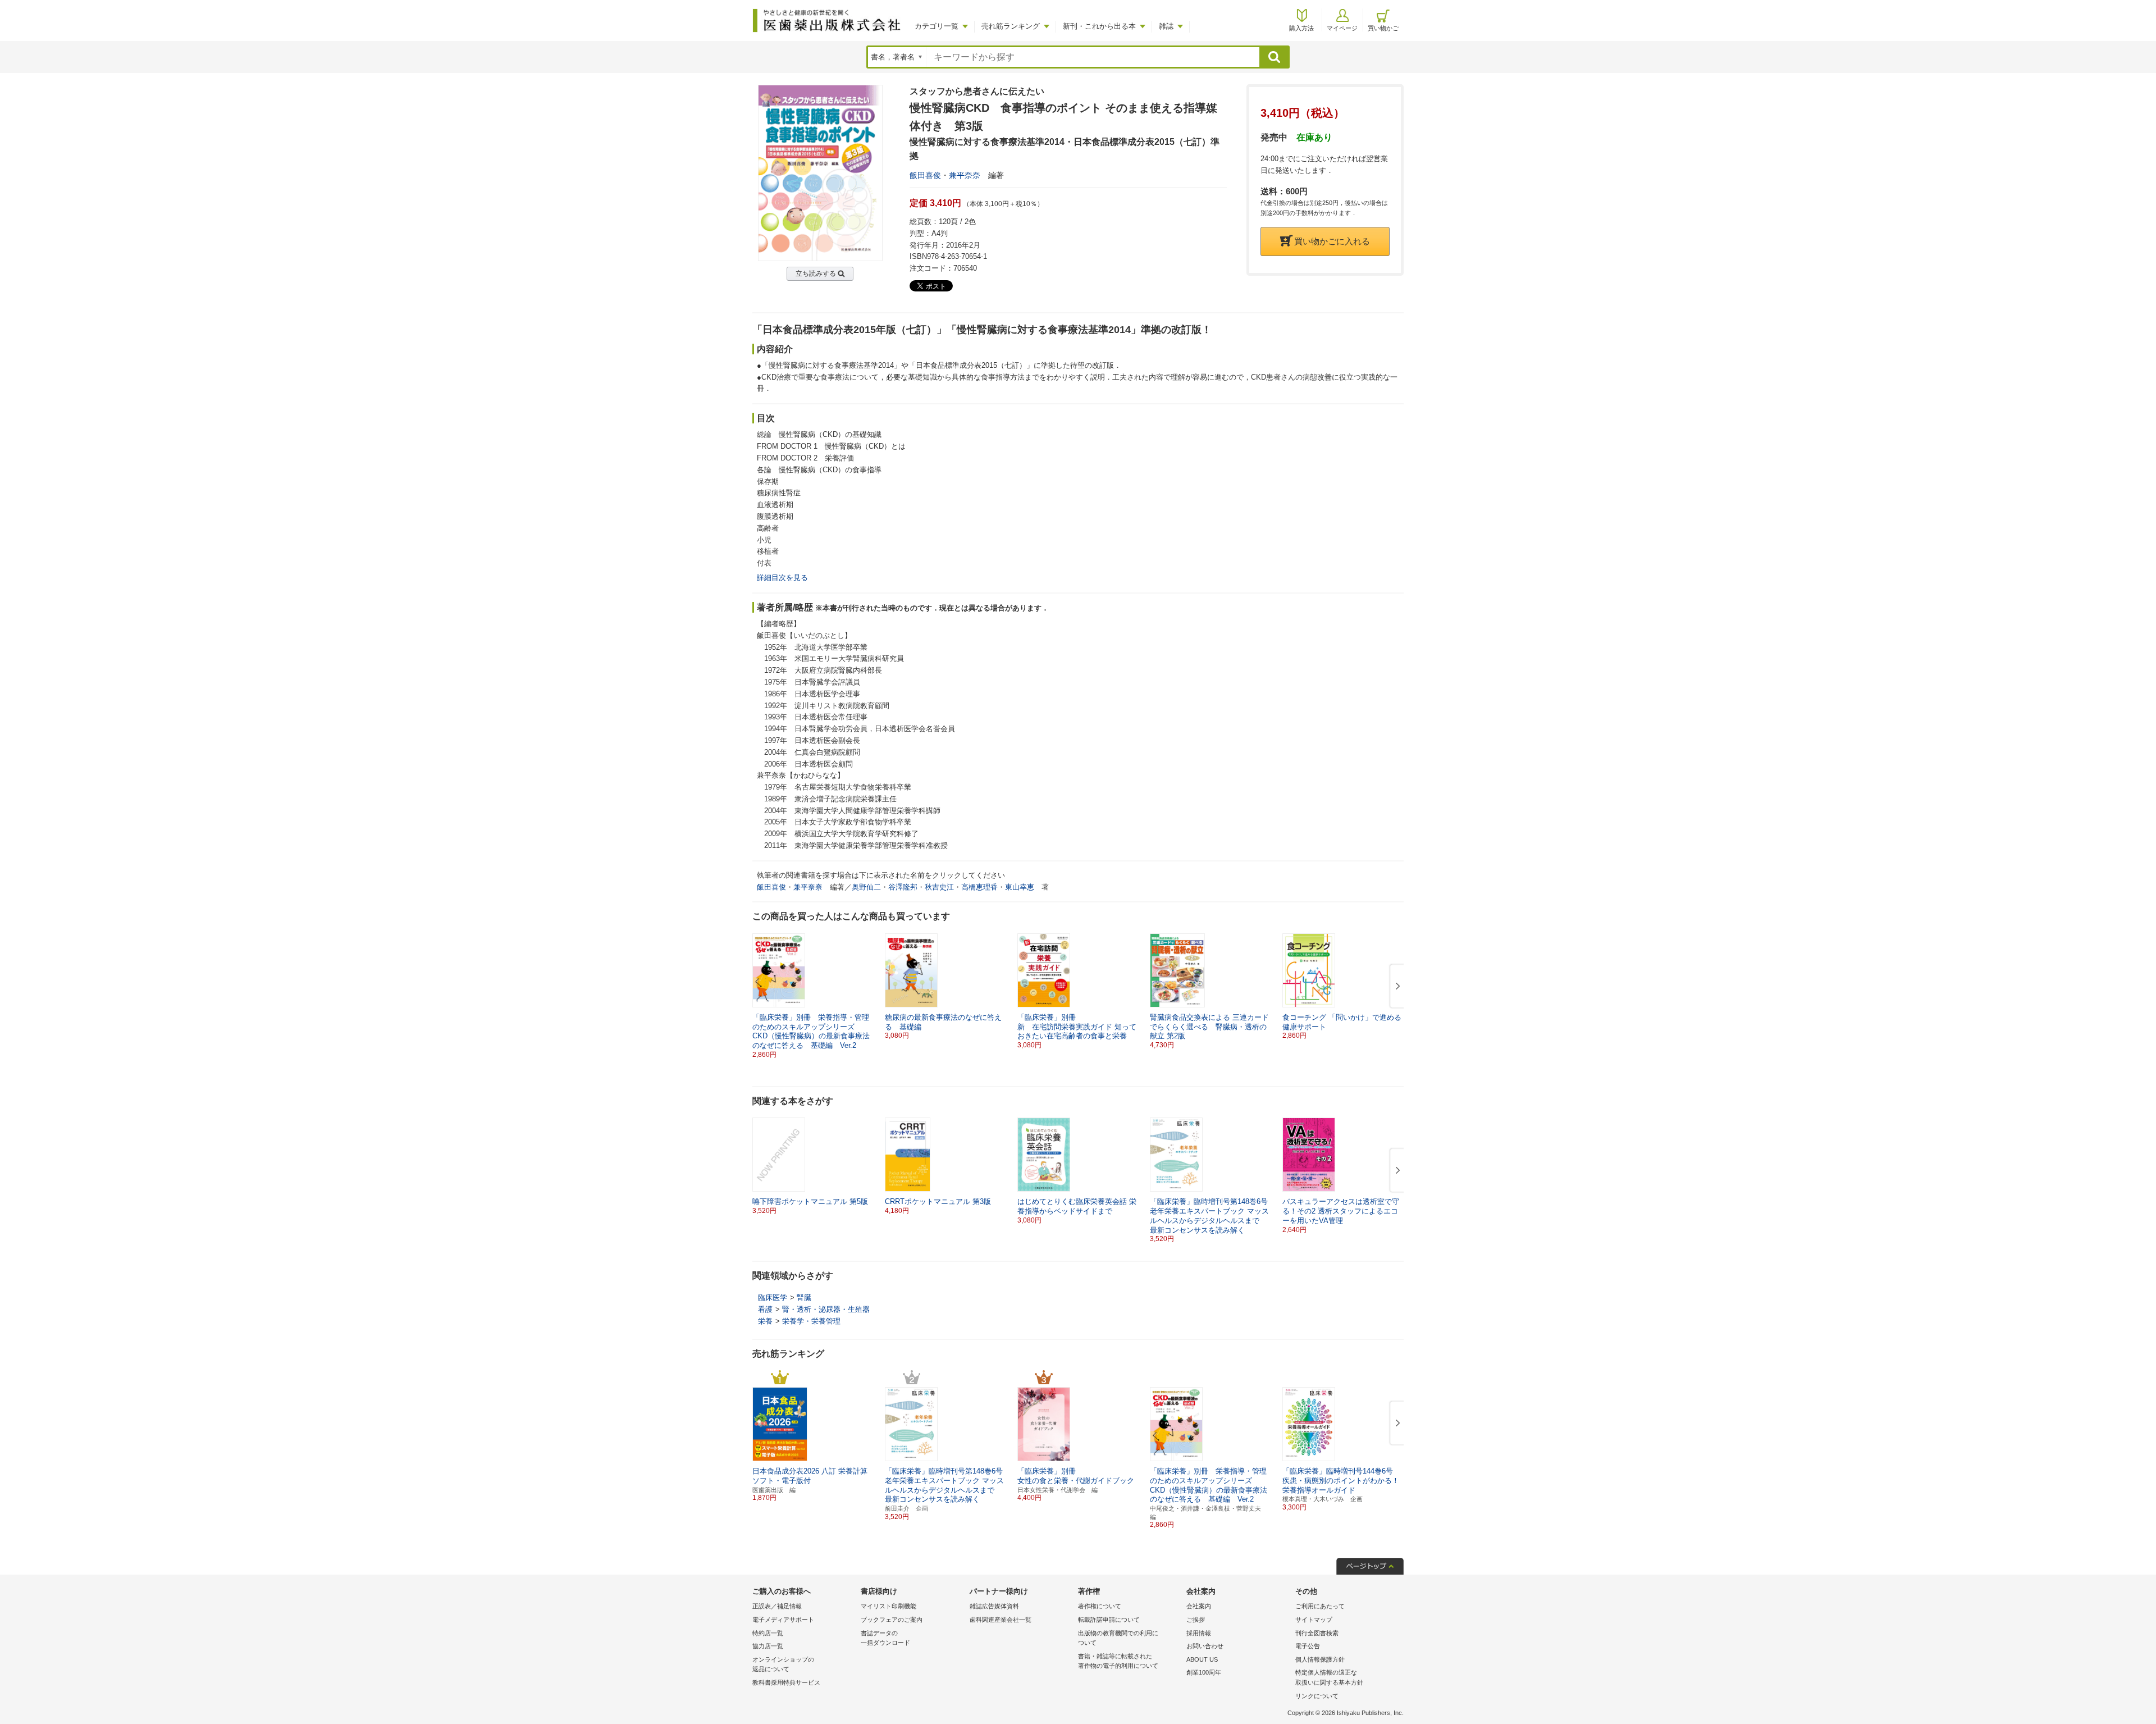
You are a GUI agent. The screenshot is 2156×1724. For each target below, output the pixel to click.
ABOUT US (1202, 1659)
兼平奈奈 (965, 175)
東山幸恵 (1020, 887)
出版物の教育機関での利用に (1118, 1638)
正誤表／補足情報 (777, 1606)
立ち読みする (816, 273)
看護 (765, 1309)
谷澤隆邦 (903, 887)
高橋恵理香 (979, 887)
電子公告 (1308, 1646)
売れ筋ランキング (1011, 26)
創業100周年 (1204, 1672)
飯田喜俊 (925, 175)
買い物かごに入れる (1332, 241)
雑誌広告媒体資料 (994, 1606)
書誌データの (885, 1638)
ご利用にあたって (1320, 1606)
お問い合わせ (1205, 1646)
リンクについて (1317, 1696)
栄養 (765, 1321)
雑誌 (1166, 26)
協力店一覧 (768, 1646)
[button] (1396, 987)
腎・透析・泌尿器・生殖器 (826, 1309)
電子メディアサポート (783, 1620)
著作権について (1100, 1606)
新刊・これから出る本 (1099, 26)
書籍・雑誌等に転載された (1118, 1661)
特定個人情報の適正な (1329, 1677)
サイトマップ (1314, 1620)
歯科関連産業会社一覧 (1001, 1620)
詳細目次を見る (782, 578)
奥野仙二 (866, 887)
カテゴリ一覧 (937, 26)
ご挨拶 (1196, 1620)
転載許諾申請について (1109, 1620)
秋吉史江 (939, 887)
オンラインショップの (783, 1664)
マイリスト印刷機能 (889, 1606)
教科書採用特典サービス (786, 1682)
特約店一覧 (768, 1633)
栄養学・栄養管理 (811, 1321)
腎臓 (804, 1297)
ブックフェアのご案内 (892, 1620)
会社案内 (1199, 1606)
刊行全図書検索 (1317, 1633)
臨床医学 (773, 1297)
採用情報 (1199, 1633)
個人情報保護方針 (1320, 1659)
